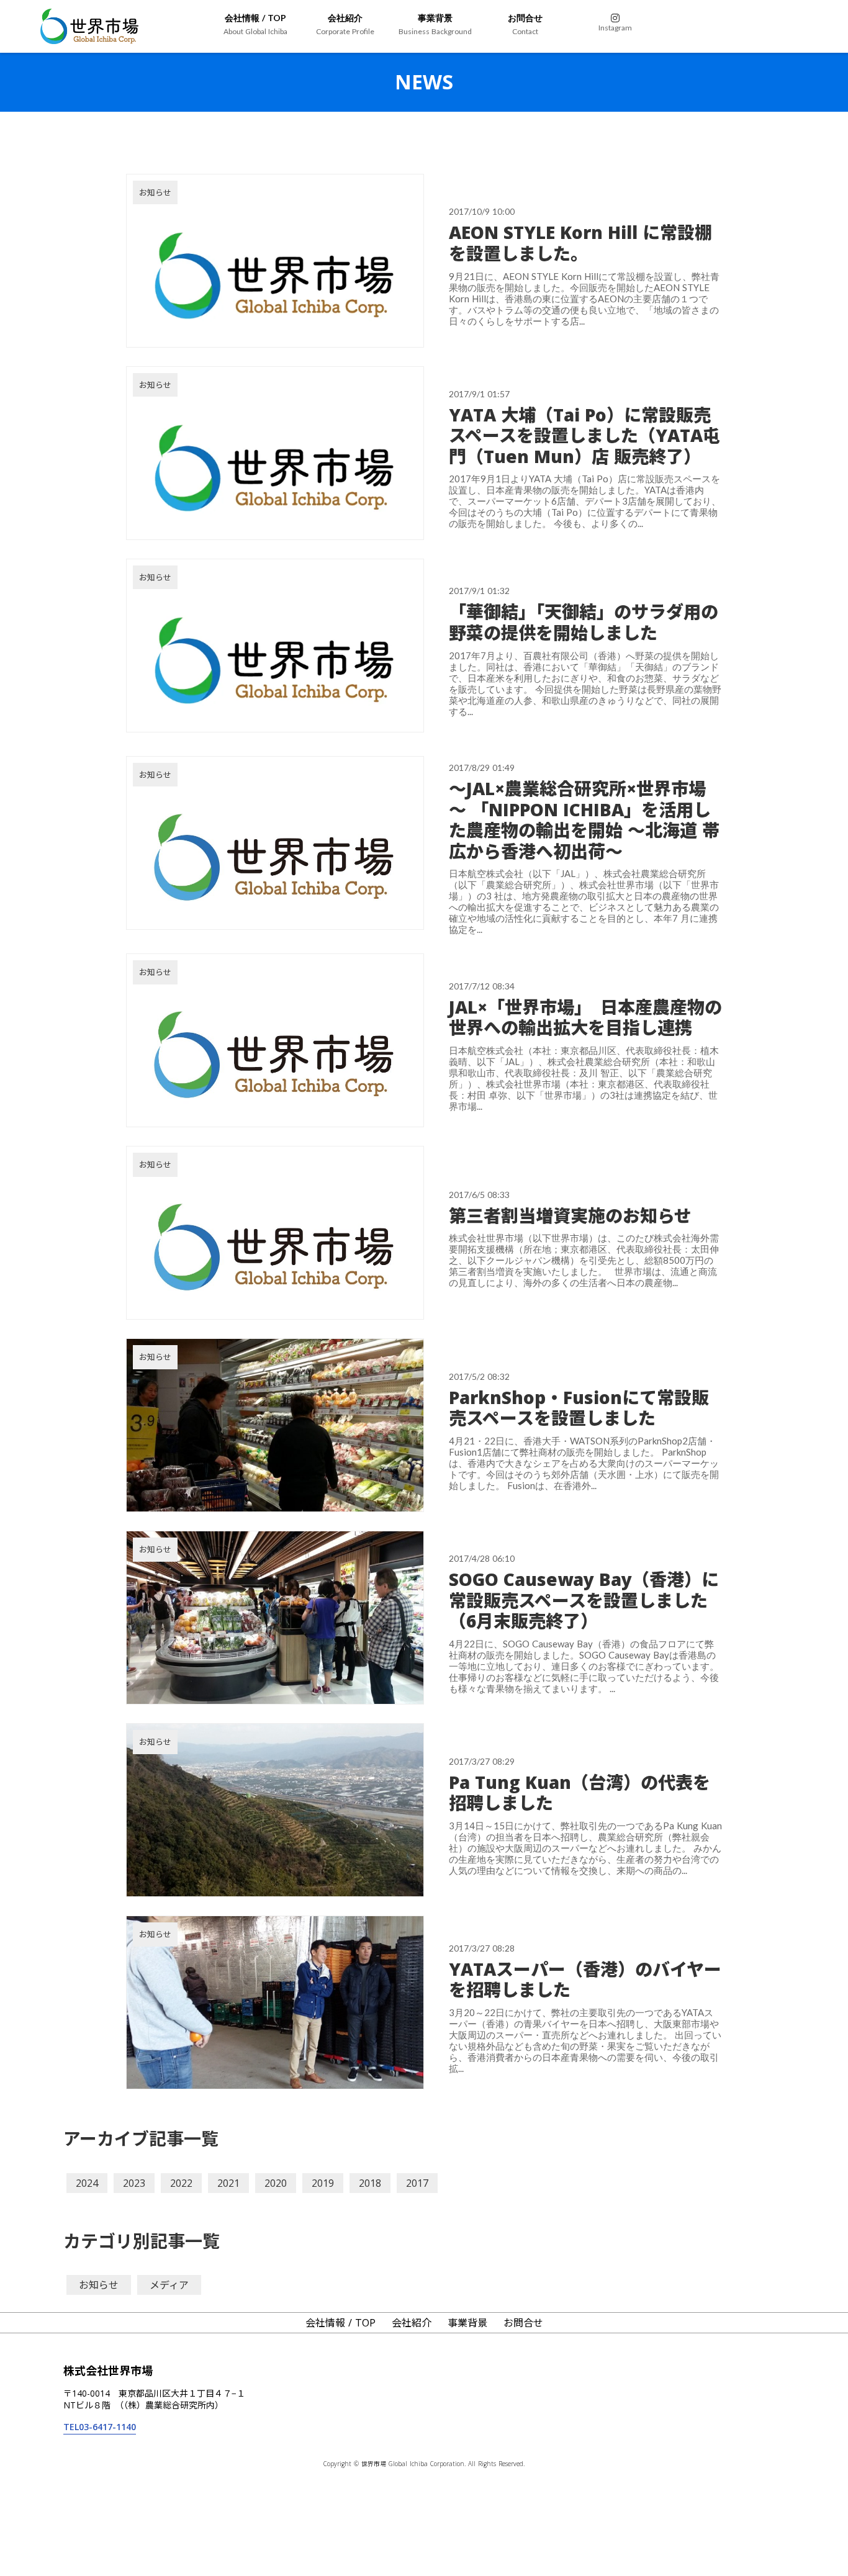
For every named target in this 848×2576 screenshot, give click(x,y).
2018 (370, 2183)
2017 (417, 2183)
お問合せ (523, 2323)
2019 (323, 2183)
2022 (181, 2183)
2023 (134, 2183)
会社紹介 (412, 2323)
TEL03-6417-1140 (100, 2427)
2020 (276, 2183)
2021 (228, 2183)
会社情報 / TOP (341, 2323)
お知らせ (99, 2285)
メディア (169, 2285)
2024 (87, 2183)
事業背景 (467, 2323)
